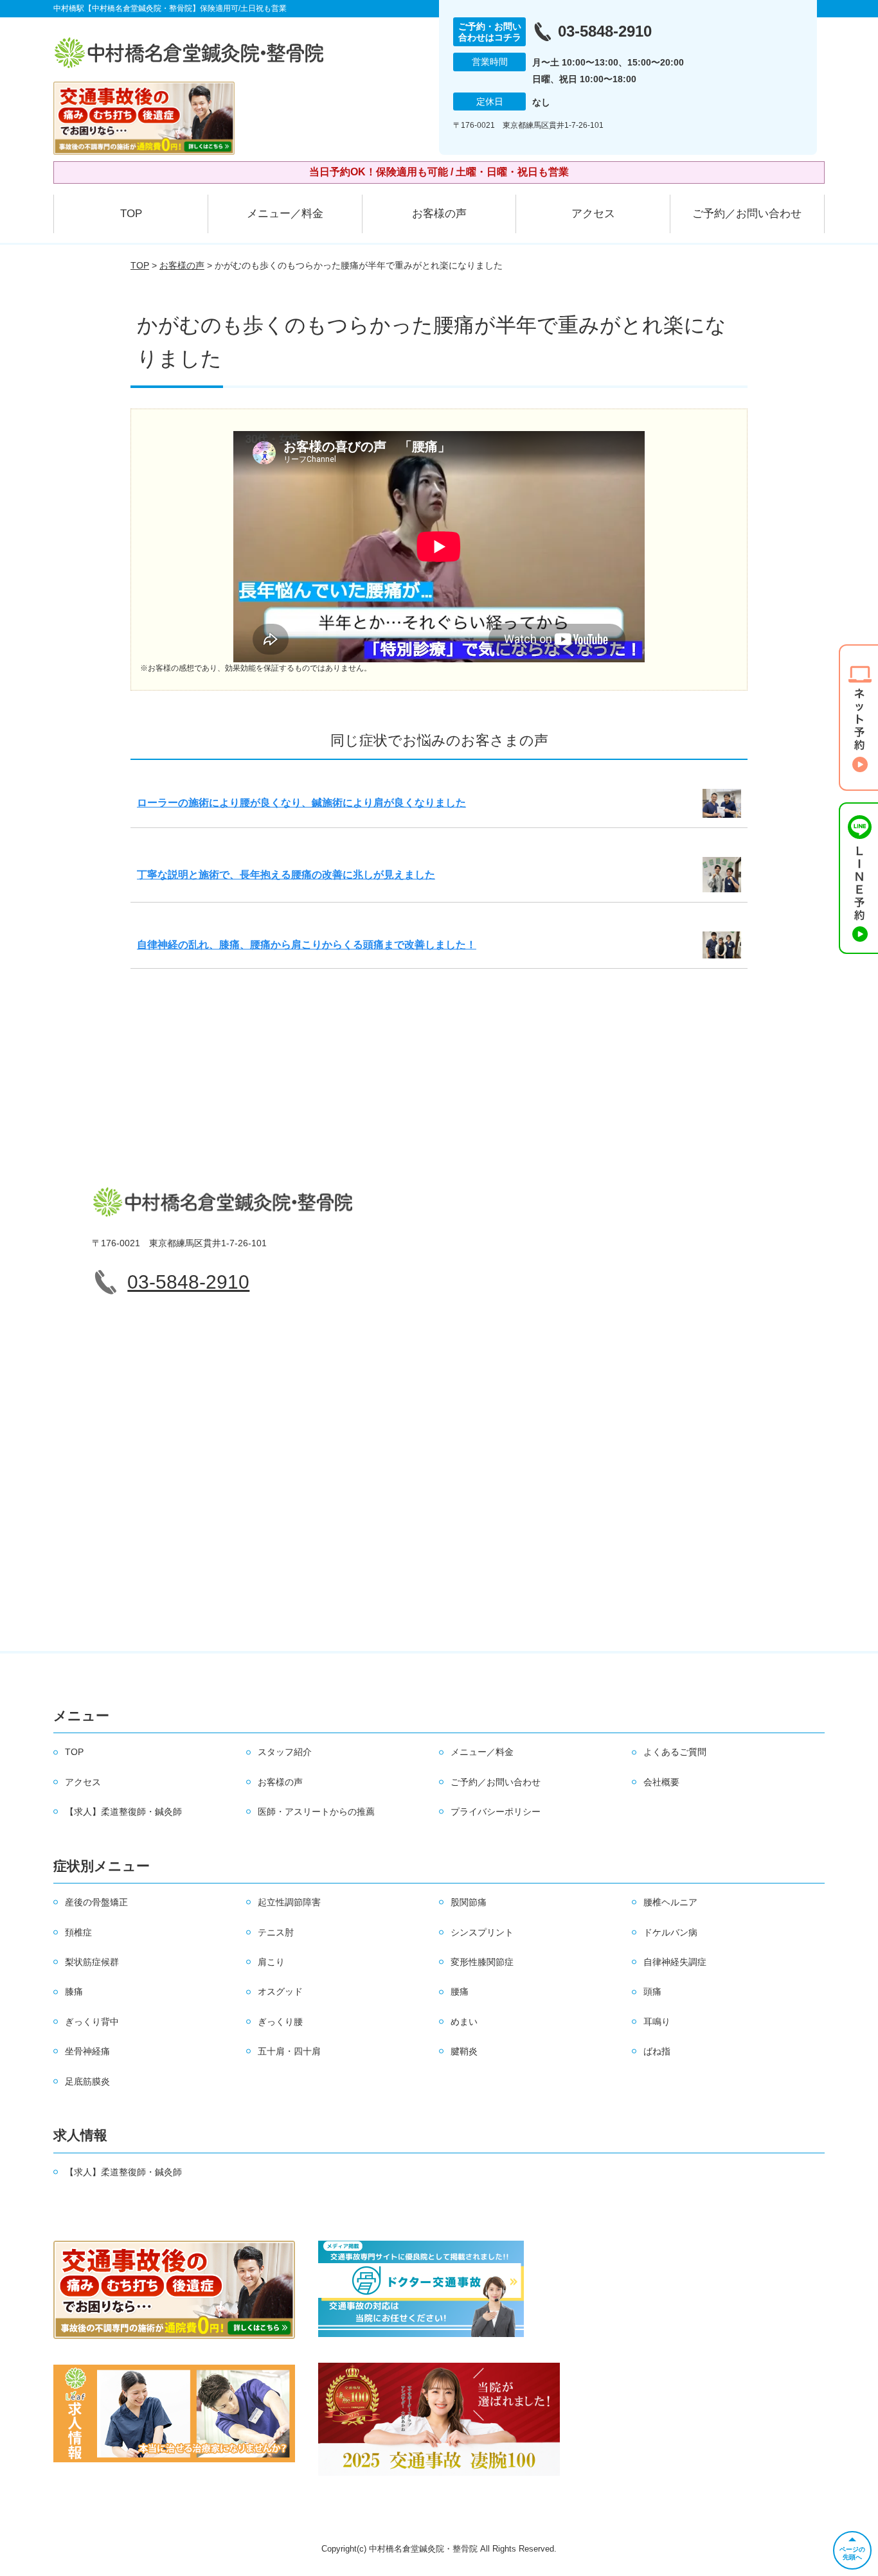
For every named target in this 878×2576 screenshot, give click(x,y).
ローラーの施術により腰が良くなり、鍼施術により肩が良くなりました (301, 803)
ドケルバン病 (670, 1932)
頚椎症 (78, 1932)
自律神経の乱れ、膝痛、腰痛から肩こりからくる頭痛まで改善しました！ (307, 945)
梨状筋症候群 (92, 1962)
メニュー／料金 (285, 214)
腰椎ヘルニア (670, 1902)
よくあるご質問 (675, 1752)
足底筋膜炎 (87, 2081)
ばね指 (657, 2051)
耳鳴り (657, 2022)
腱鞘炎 (464, 2051)
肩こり (271, 1962)
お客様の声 (439, 214)
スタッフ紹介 (285, 1752)
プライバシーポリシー (496, 1812)
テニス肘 (276, 1932)
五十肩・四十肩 (289, 2051)
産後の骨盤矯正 (96, 1902)
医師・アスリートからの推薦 (316, 1812)
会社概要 (661, 1782)
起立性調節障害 (289, 1902)
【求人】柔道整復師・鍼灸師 (123, 1812)
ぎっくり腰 (280, 2022)
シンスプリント (482, 1932)
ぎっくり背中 (92, 2022)
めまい (464, 2022)
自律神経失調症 (675, 1962)
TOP (131, 214)
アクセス (593, 214)
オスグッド (280, 1991)
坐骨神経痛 (87, 2051)
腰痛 (460, 1991)
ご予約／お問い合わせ (747, 214)
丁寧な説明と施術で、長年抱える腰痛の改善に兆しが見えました (286, 875)
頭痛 (652, 1991)
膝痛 (74, 1991)
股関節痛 (469, 1902)
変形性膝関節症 (482, 1962)
